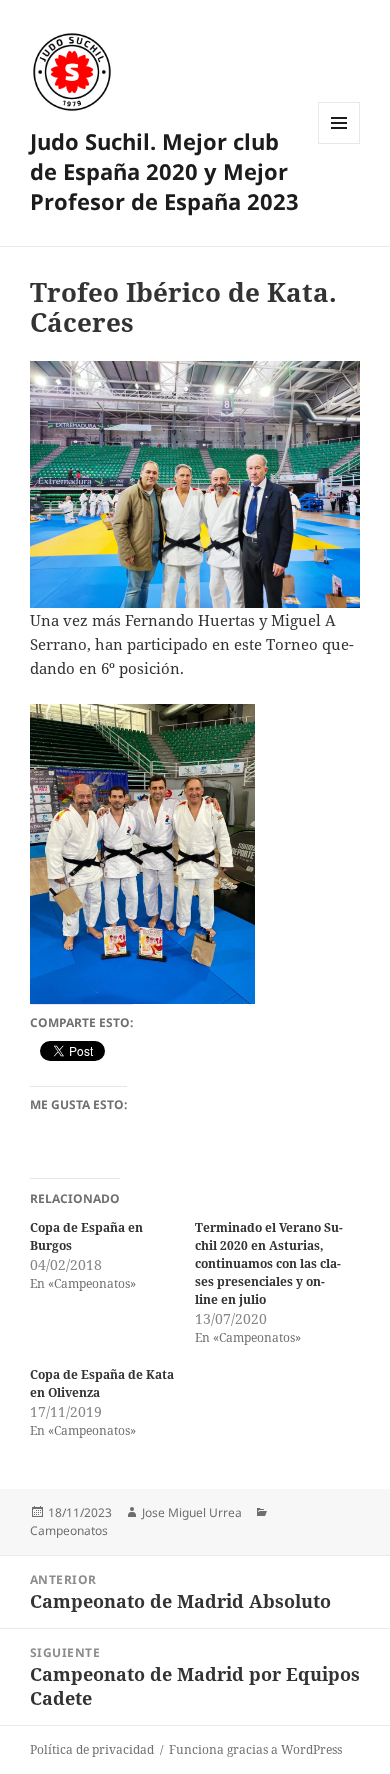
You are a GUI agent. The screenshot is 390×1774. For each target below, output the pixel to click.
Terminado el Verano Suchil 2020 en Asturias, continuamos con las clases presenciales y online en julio (269, 1263)
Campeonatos (69, 1530)
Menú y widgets (339, 143)
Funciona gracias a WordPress (255, 1749)
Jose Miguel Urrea (192, 1512)
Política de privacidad (92, 1749)
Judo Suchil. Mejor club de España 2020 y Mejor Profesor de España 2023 (164, 171)
